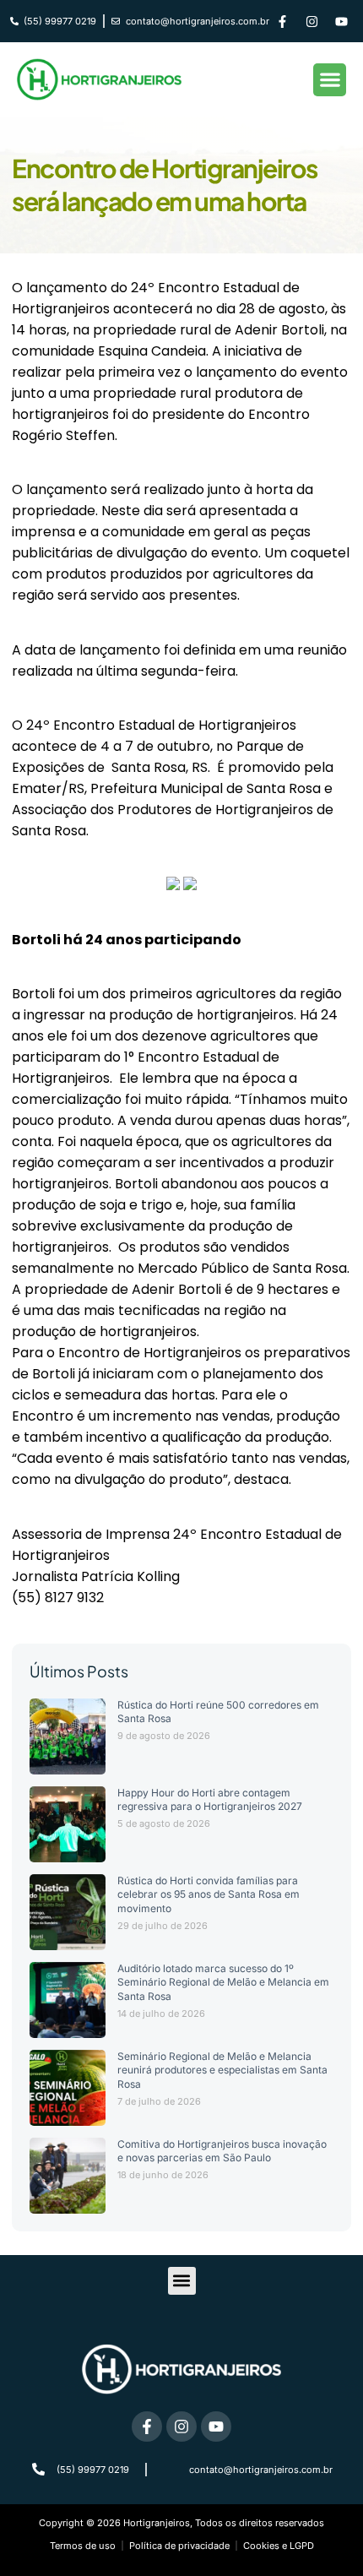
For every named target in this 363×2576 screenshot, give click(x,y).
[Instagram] (312, 21)
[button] (330, 80)
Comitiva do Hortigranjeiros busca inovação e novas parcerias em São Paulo (222, 2151)
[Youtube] (342, 21)
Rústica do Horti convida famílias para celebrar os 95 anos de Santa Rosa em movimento (209, 1895)
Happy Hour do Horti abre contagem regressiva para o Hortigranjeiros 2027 (210, 1800)
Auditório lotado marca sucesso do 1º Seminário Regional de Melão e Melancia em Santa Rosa (223, 1983)
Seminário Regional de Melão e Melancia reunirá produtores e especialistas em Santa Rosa (222, 2071)
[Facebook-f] (283, 21)
